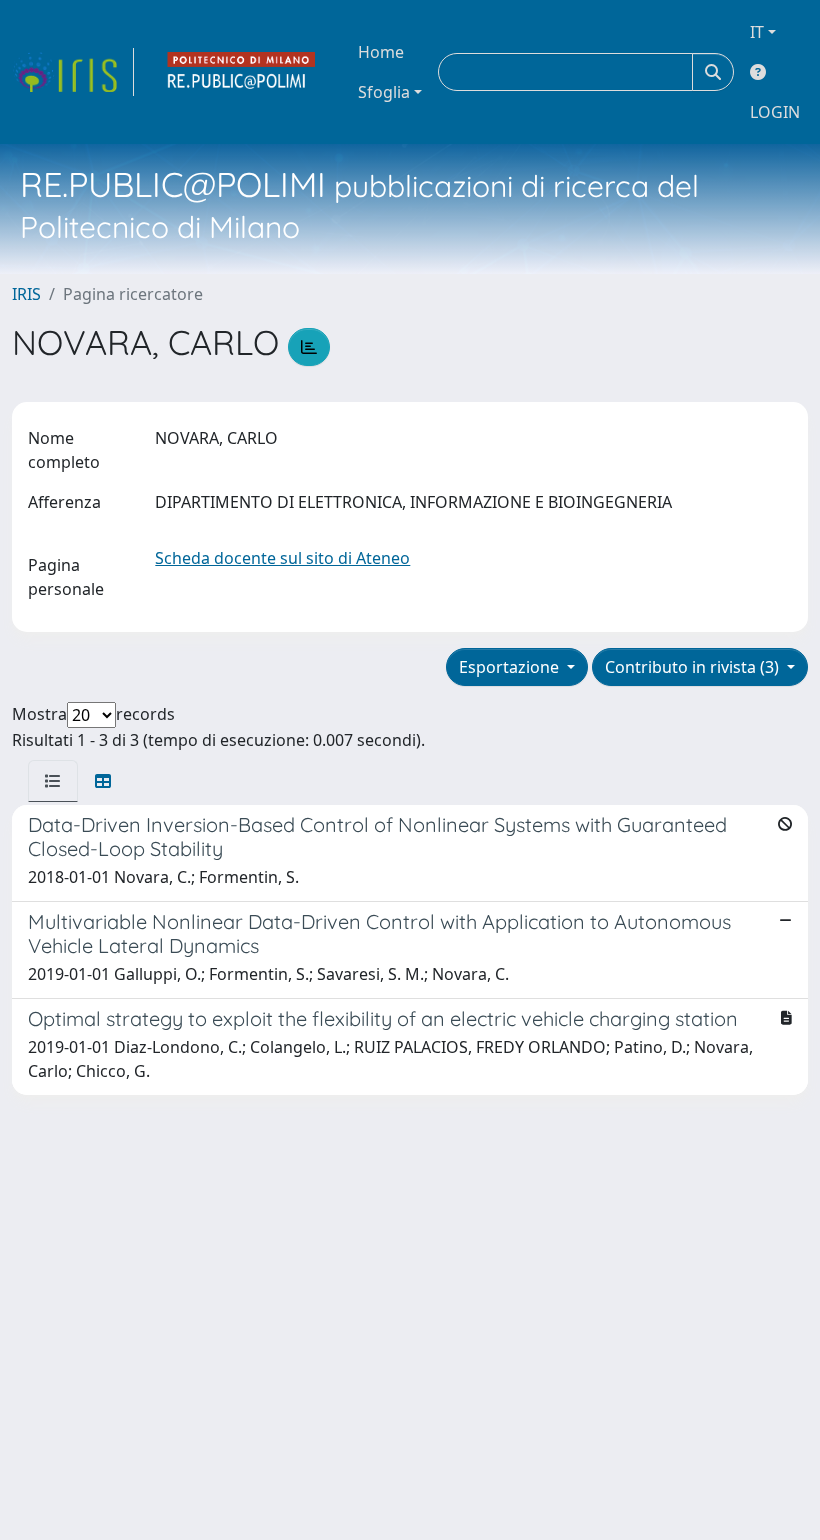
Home (381, 52)
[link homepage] (73, 72)
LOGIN (775, 112)
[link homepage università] (242, 72)
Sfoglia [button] (384, 92)
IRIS (26, 294)
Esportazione (511, 667)
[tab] (53, 781)
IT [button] (757, 32)
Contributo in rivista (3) (694, 667)
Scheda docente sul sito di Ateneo (282, 558)
